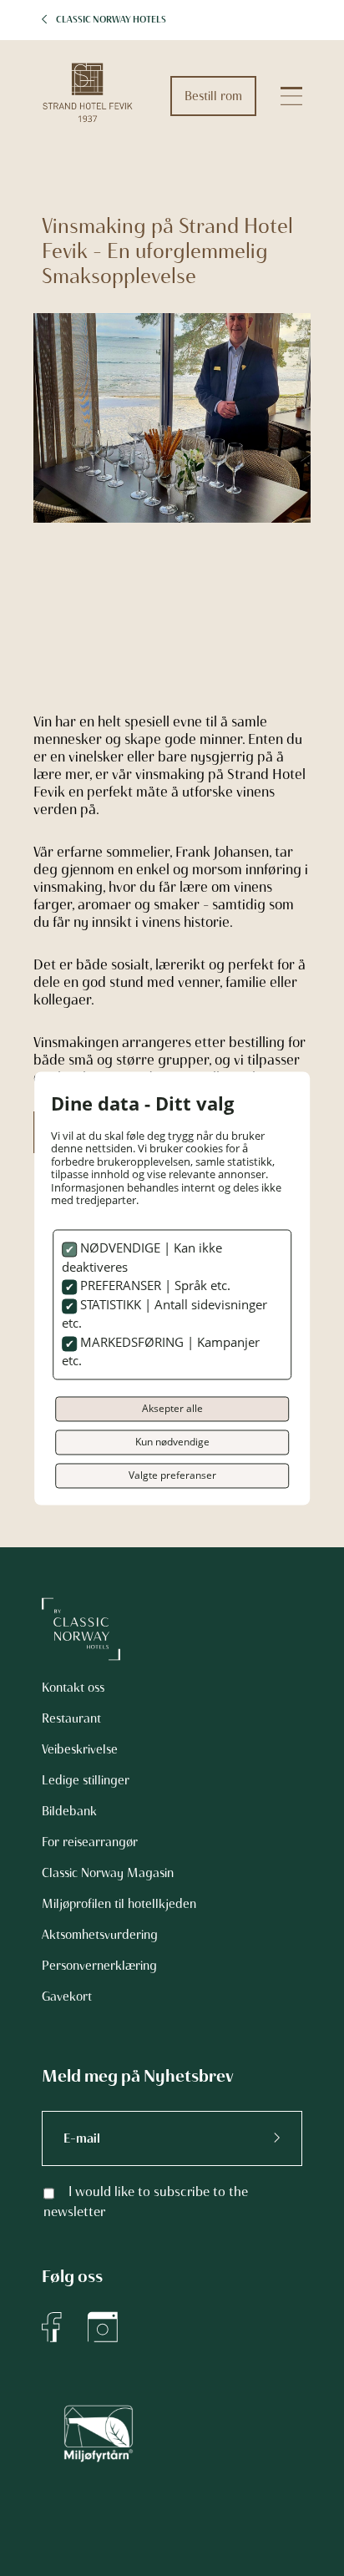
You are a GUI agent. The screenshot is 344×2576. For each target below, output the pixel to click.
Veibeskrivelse (80, 1749)
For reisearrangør (90, 1842)
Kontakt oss (73, 1688)
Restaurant (71, 1718)
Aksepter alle (172, 1408)
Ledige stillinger (86, 1780)
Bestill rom (213, 96)
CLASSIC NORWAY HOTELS (111, 20)
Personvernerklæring (99, 1966)
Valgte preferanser (172, 1475)
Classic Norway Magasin (108, 1873)
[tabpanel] (172, 430)
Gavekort (67, 1997)
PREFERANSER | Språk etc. (154, 1286)
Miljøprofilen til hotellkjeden (119, 1904)
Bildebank (69, 1811)
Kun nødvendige (172, 1442)
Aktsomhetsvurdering (100, 1935)
